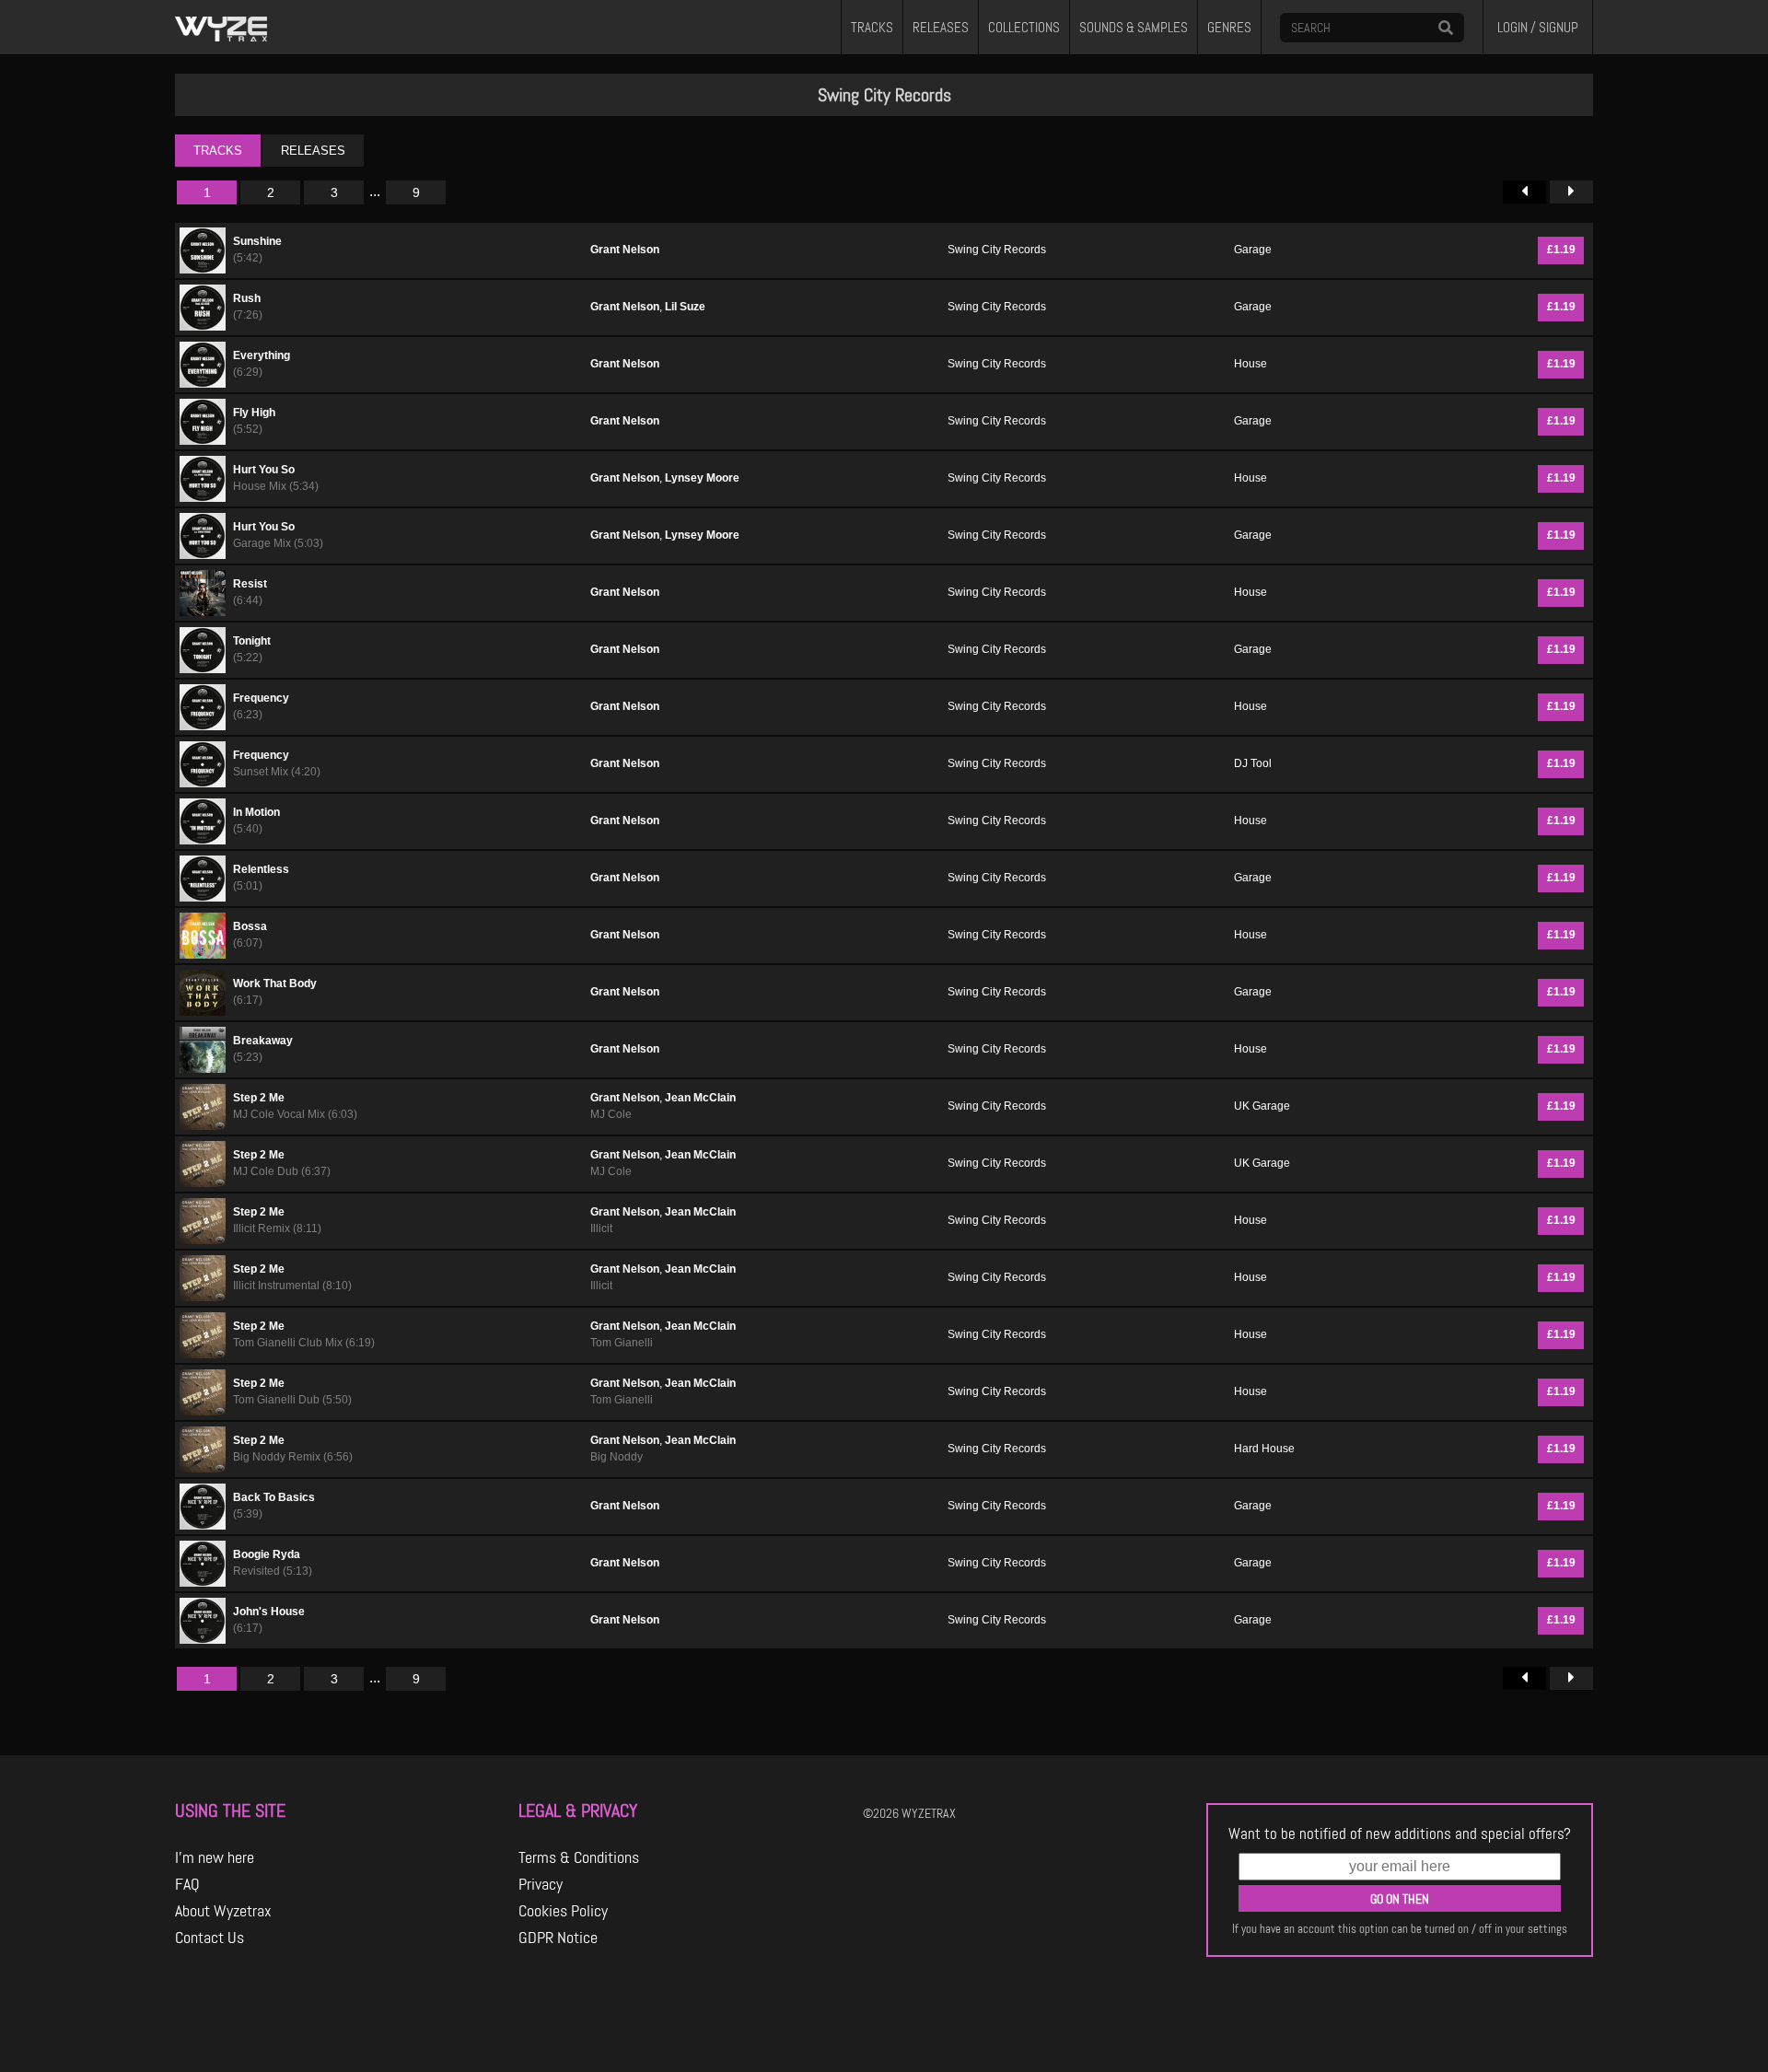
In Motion (256, 812)
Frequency (261, 698)
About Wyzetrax (223, 1911)
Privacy (541, 1884)
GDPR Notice (558, 1938)
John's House (269, 1612)
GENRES (1229, 28)
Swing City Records (997, 250)
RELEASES (941, 28)
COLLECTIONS (1024, 28)
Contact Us (209, 1938)
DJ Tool (1253, 763)
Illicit (601, 1228)
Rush (247, 298)
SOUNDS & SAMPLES (1134, 28)
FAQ (187, 1884)
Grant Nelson (625, 250)
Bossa (250, 926)
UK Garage (1262, 1106)
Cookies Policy (563, 1911)
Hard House (1264, 1449)
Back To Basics (274, 1497)
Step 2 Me (259, 1098)
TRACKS (872, 28)
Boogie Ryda (267, 1554)
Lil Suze (685, 307)
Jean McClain (700, 1098)
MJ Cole (611, 1114)
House (1250, 364)
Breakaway (263, 1041)
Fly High (254, 413)
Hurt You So (264, 470)
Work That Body (275, 984)
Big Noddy (616, 1457)
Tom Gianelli (622, 1343)
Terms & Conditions (579, 1857)
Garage (1253, 250)
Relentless (261, 869)
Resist (250, 584)
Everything (262, 355)
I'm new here (215, 1857)
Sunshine (257, 241)
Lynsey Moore (702, 478)
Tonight (252, 641)
